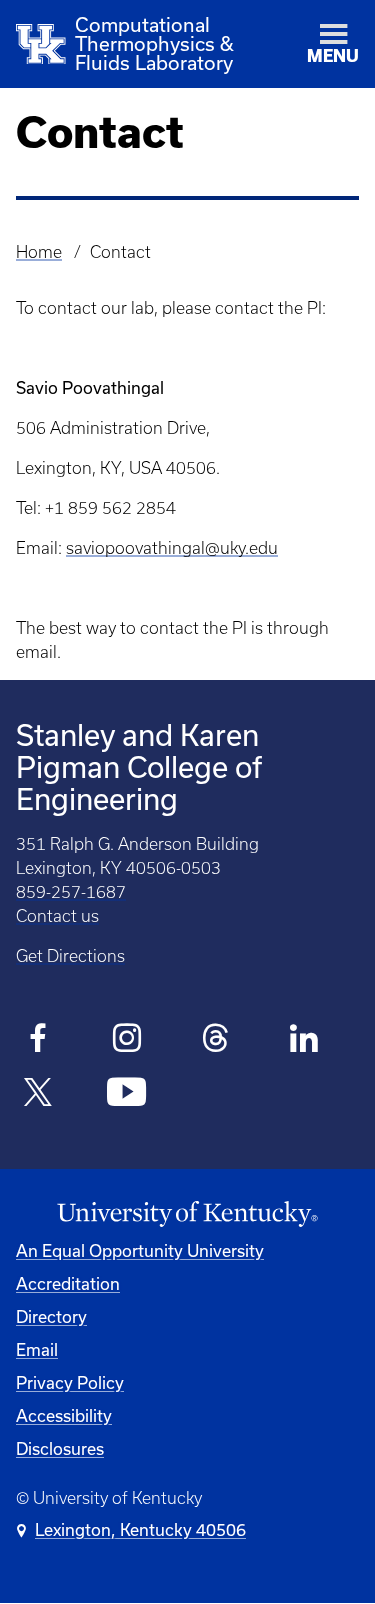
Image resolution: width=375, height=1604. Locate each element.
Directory (51, 1317)
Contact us (57, 916)
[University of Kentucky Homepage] (187, 1214)
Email (37, 1350)
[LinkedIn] (304, 1041)
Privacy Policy (70, 1383)
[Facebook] (38, 1041)
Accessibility (64, 1416)
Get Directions (70, 956)
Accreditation (68, 1284)
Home (39, 252)
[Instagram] (127, 1041)
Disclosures (60, 1449)
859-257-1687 (71, 892)
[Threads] (215, 1041)
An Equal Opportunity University (140, 1251)
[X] (38, 1095)
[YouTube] (127, 1095)
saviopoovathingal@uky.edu (172, 548)
